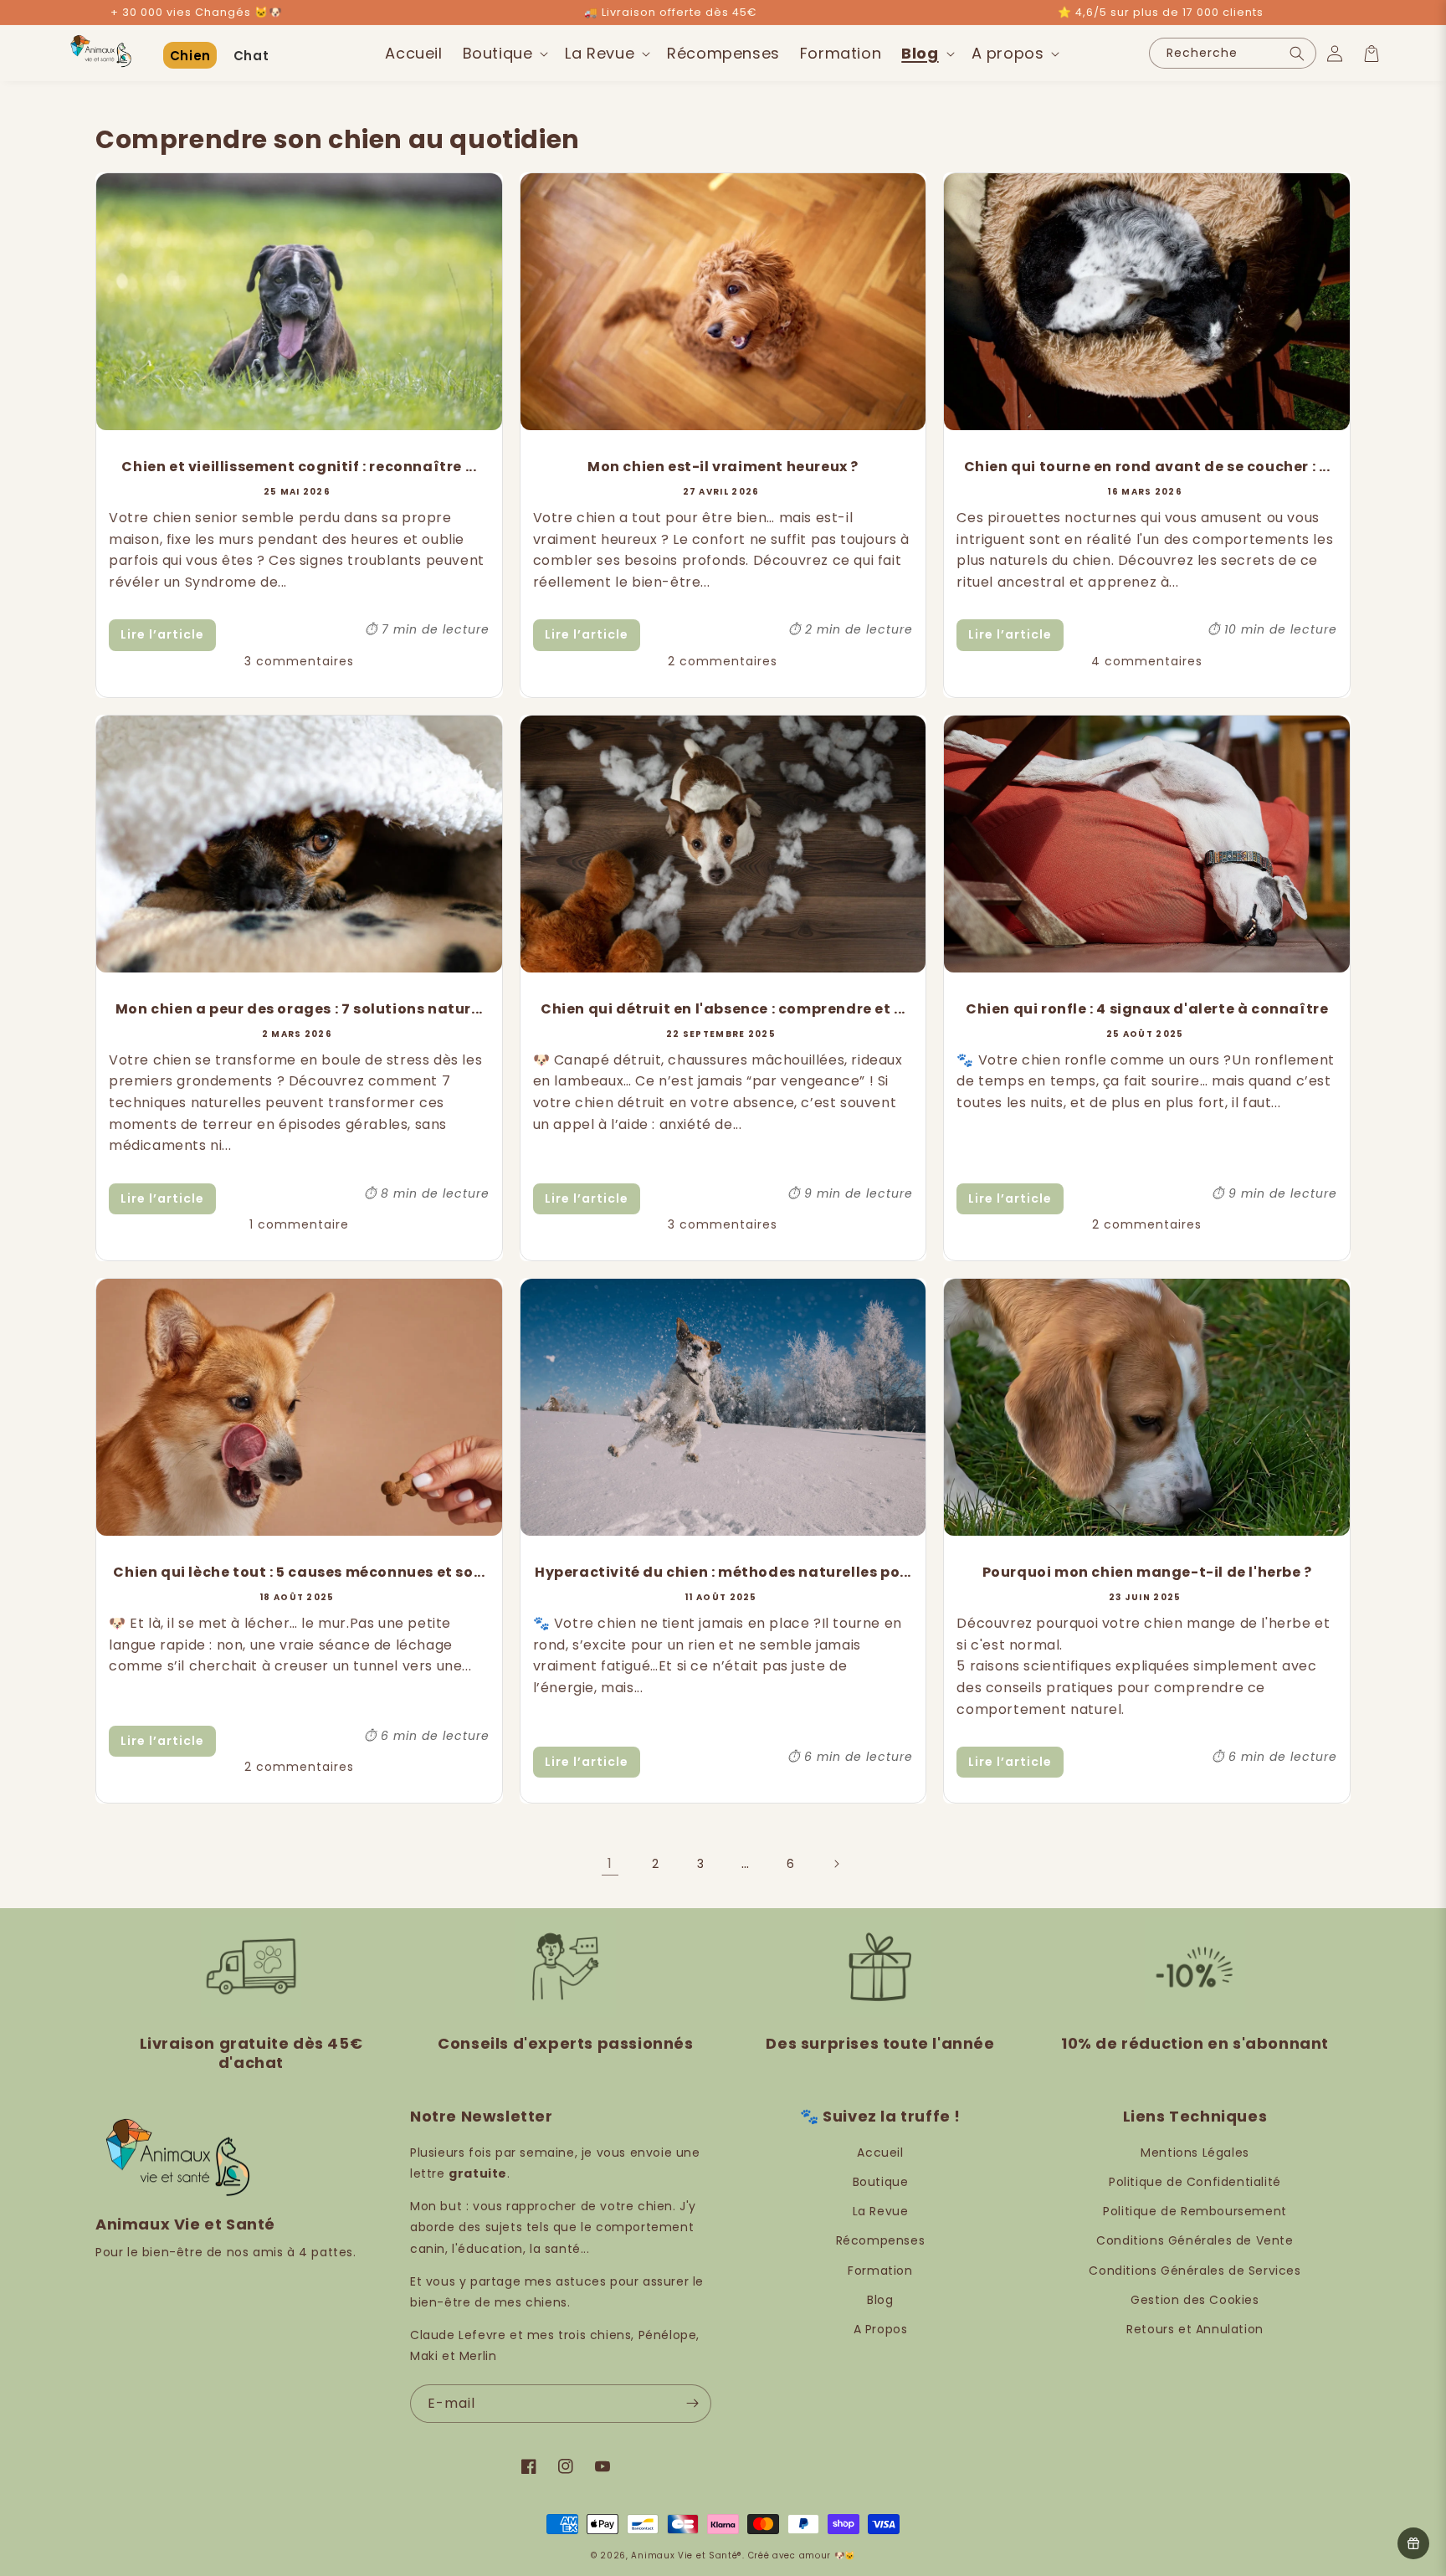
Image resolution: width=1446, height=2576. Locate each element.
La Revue (881, 2211)
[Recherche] (1297, 53)
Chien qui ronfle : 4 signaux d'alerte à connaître (1147, 1009)
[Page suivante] (836, 1864)
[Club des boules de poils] (1413, 2543)
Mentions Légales (1195, 2153)
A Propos (881, 2329)
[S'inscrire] (692, 2404)
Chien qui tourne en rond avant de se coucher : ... (1147, 467)
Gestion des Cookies (1195, 2300)
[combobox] (1233, 53)
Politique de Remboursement (1195, 2211)
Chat (251, 56)
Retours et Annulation (1195, 2329)
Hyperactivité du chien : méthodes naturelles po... (723, 1572)
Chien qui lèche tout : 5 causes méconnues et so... (299, 1572)
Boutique (881, 2182)
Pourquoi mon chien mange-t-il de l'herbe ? (1147, 1572)
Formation (880, 2271)
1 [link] (610, 1863)
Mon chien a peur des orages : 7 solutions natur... (299, 1009)
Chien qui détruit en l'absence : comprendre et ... (723, 1009)
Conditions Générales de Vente (1195, 2240)
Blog (880, 2300)
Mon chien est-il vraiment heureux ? (723, 467)
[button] (504, 53)
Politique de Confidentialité (1195, 2182)
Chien (190, 56)
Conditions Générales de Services (1195, 2271)
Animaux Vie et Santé (684, 2555)
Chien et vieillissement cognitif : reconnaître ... (299, 467)
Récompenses (881, 2240)
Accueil (880, 2153)
